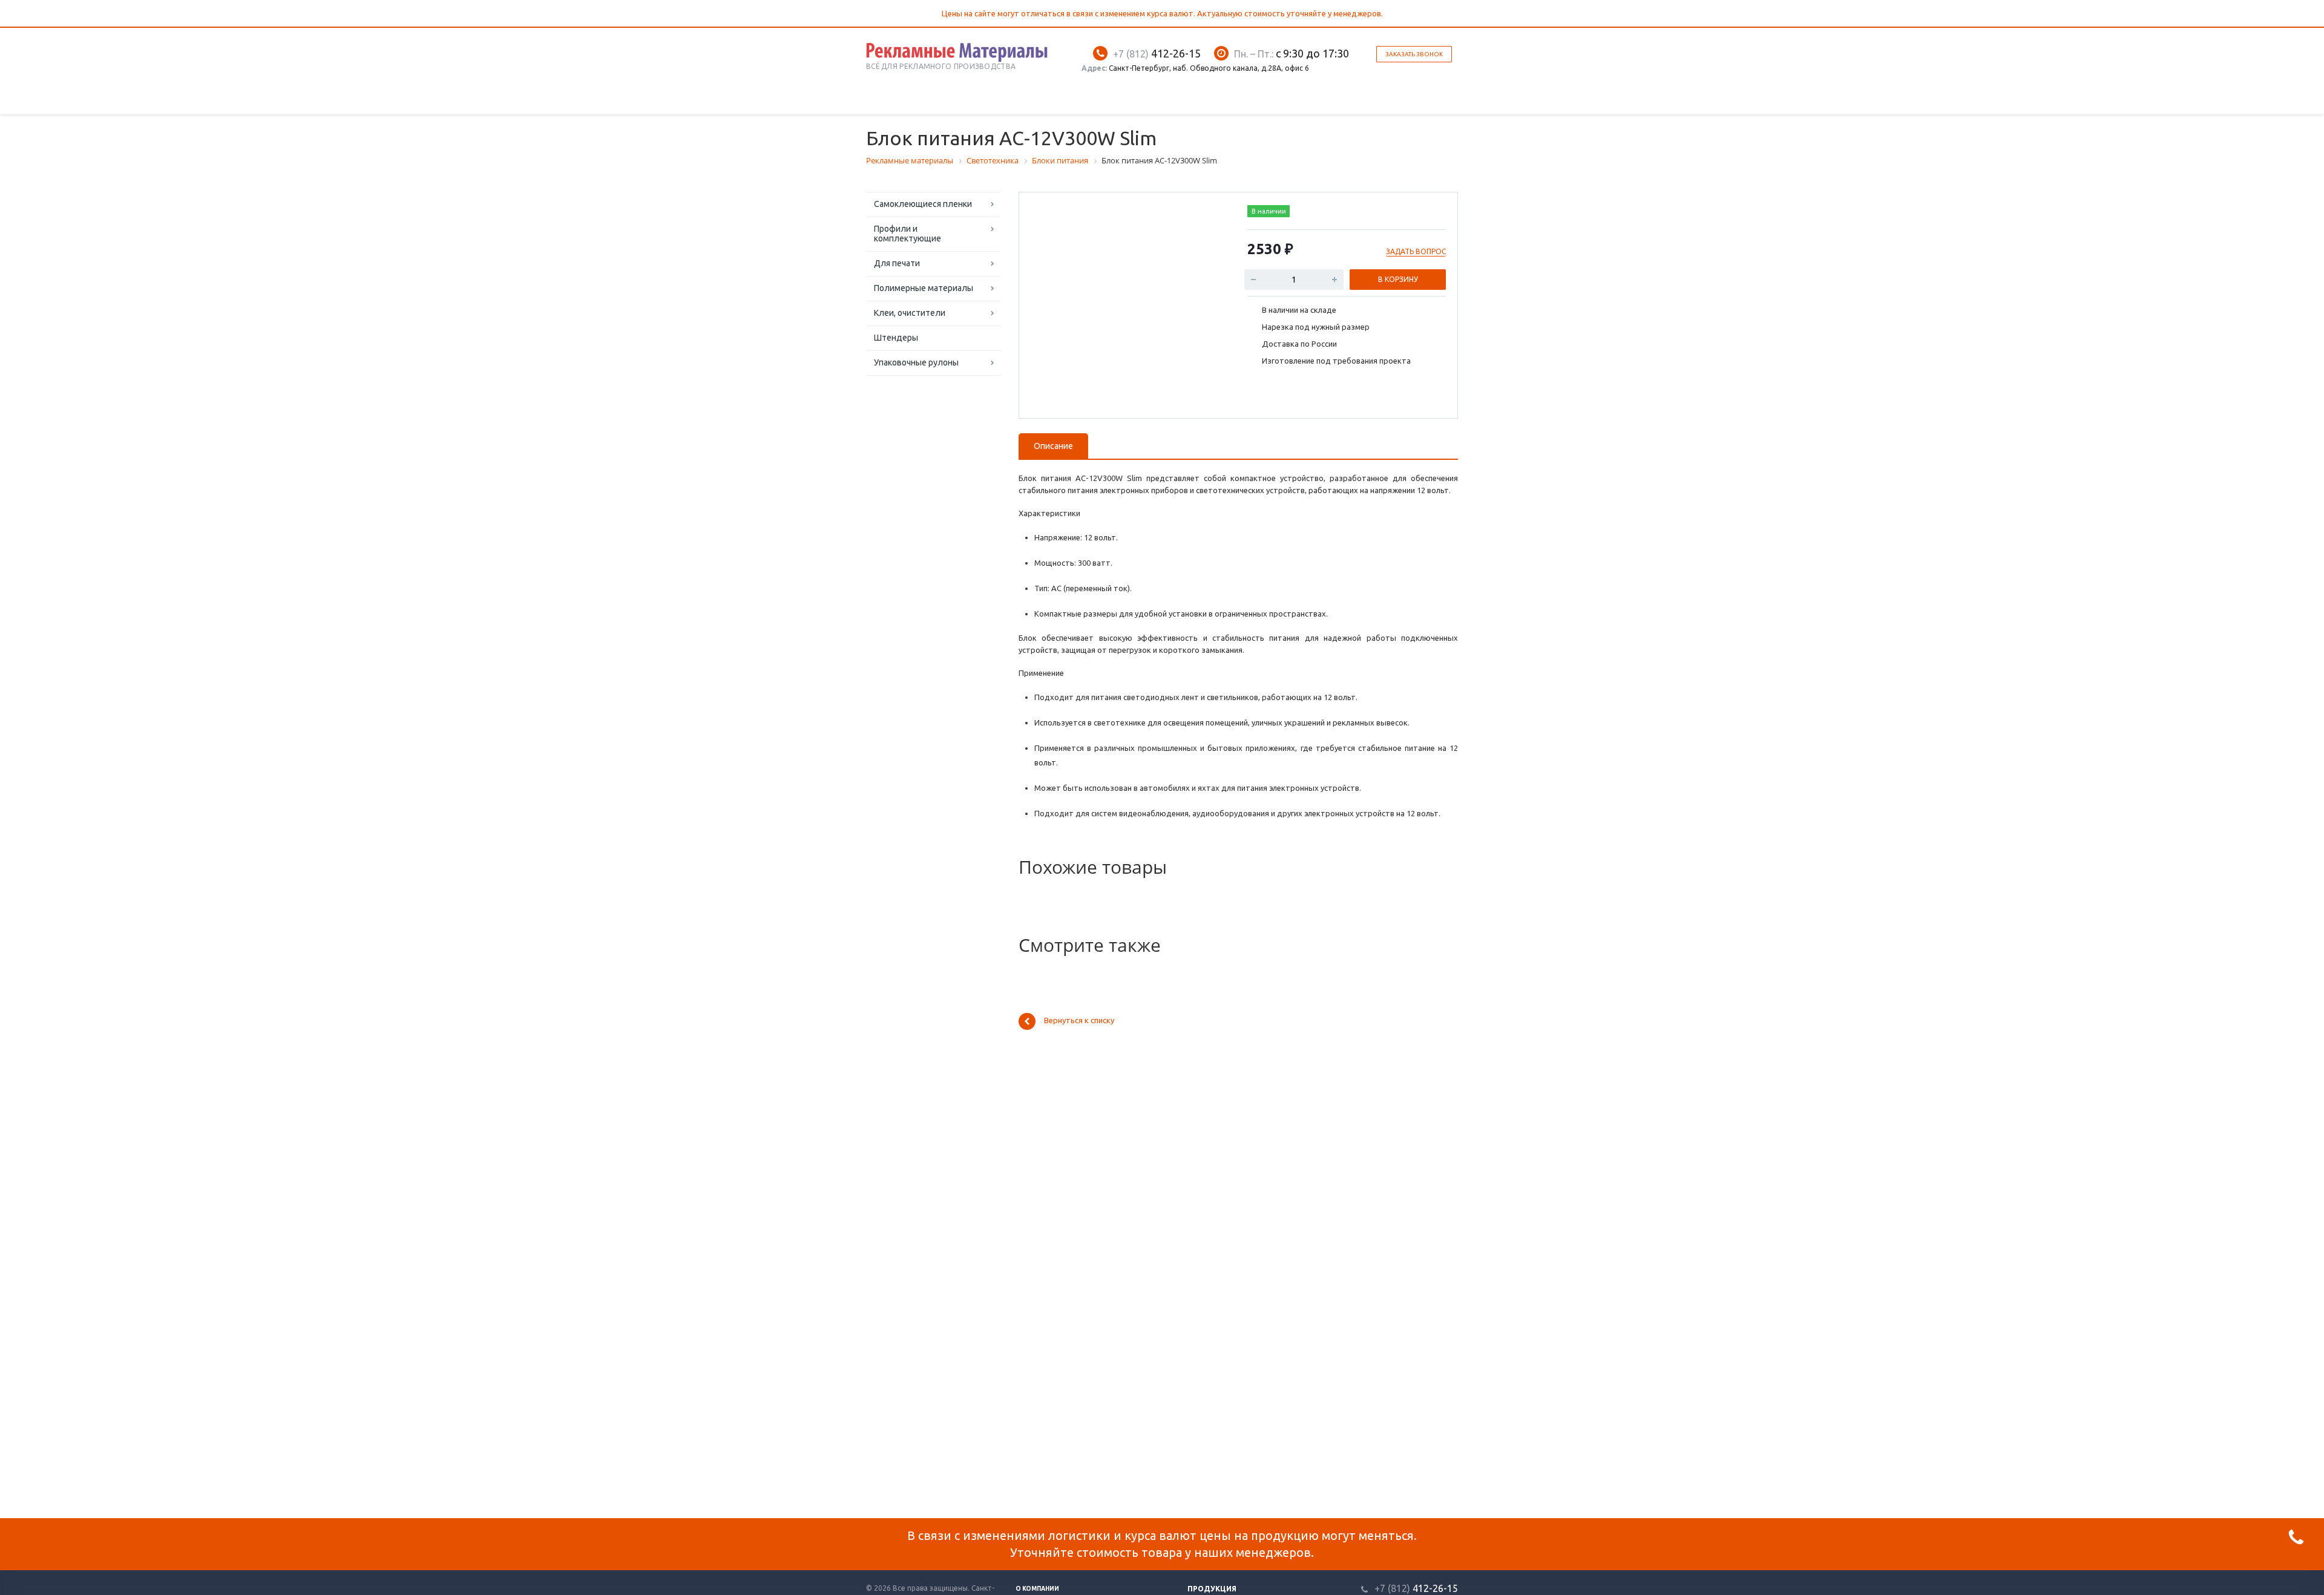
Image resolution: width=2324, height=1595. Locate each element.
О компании (1037, 1589)
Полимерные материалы (924, 288)
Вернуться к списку (1079, 1021)
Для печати (897, 263)
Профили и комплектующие (908, 234)
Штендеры (896, 338)
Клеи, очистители (910, 313)
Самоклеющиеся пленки (923, 204)
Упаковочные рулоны (916, 362)
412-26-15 (1157, 53)
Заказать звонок (1414, 54)
